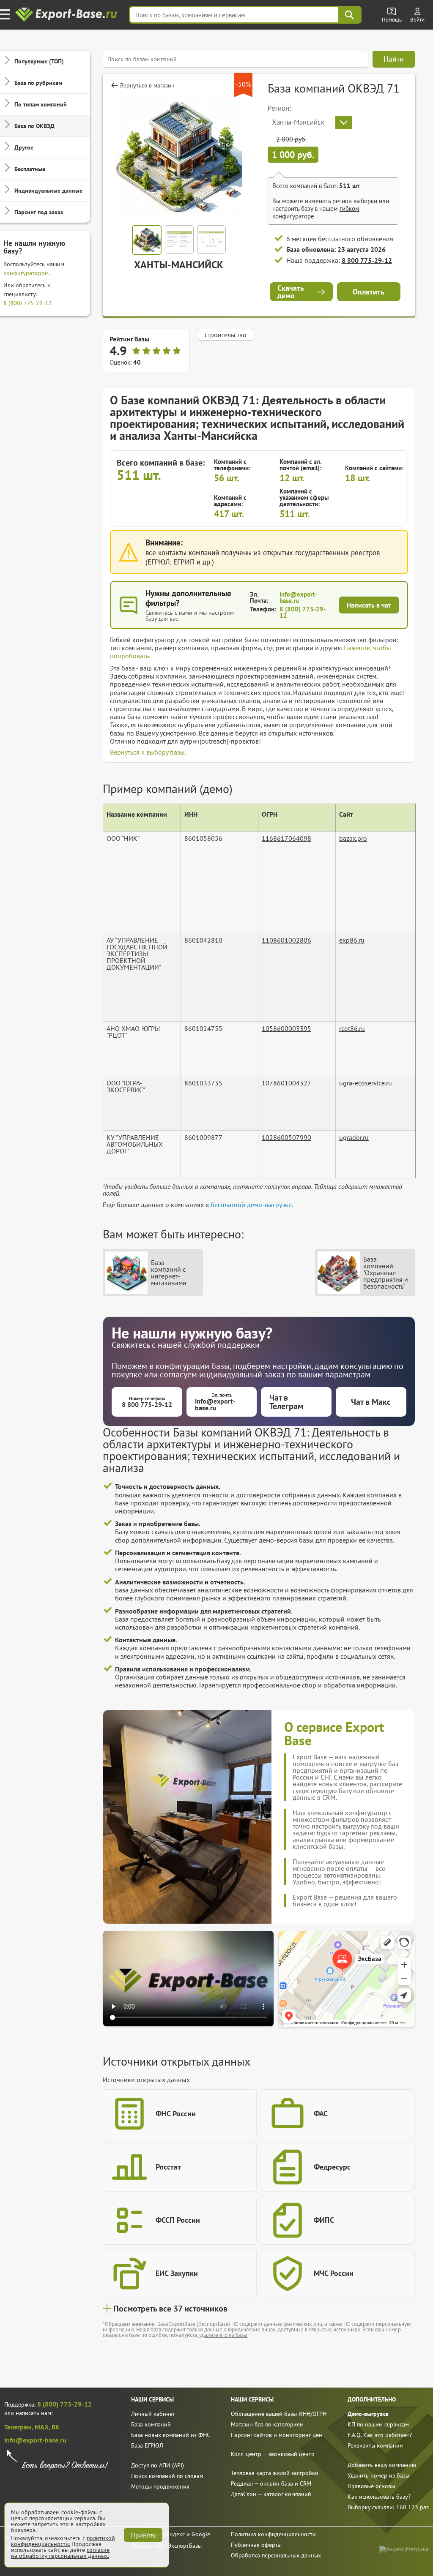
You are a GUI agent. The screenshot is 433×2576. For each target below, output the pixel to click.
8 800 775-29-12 (367, 260)
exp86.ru (352, 940)
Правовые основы (371, 2486)
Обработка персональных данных (276, 2555)
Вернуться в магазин (147, 85)
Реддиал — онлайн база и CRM (271, 2483)
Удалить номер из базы (378, 2475)
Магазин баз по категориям (267, 2424)
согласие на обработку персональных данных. (60, 2553)
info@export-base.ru (298, 597)
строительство (226, 335)
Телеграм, (19, 2427)
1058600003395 (286, 1028)
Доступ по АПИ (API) (158, 2465)
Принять (143, 2535)
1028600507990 (286, 1137)
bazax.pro (353, 838)
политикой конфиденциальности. (63, 2541)
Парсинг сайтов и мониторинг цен (277, 2435)
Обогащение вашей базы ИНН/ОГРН (279, 2414)
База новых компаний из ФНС (171, 2435)
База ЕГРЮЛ (147, 2445)
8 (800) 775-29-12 (27, 303)
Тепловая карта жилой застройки (275, 2473)
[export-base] (67, 15)
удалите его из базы (223, 2335)
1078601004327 (286, 1083)
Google (201, 2534)
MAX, (43, 2427)
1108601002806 (286, 940)
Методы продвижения (160, 2486)
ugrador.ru (354, 1137)
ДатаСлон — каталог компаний (271, 2494)
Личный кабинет (153, 2414)
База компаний (151, 2424)
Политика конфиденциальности (273, 2534)
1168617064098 (286, 838)
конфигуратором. (27, 273)
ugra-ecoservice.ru (366, 1083)
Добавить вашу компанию (382, 2465)
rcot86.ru (352, 1028)
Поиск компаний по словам (167, 2476)
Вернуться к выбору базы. (148, 752)
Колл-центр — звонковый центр (273, 2454)
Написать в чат (369, 605)
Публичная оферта (256, 2545)
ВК (56, 2427)
